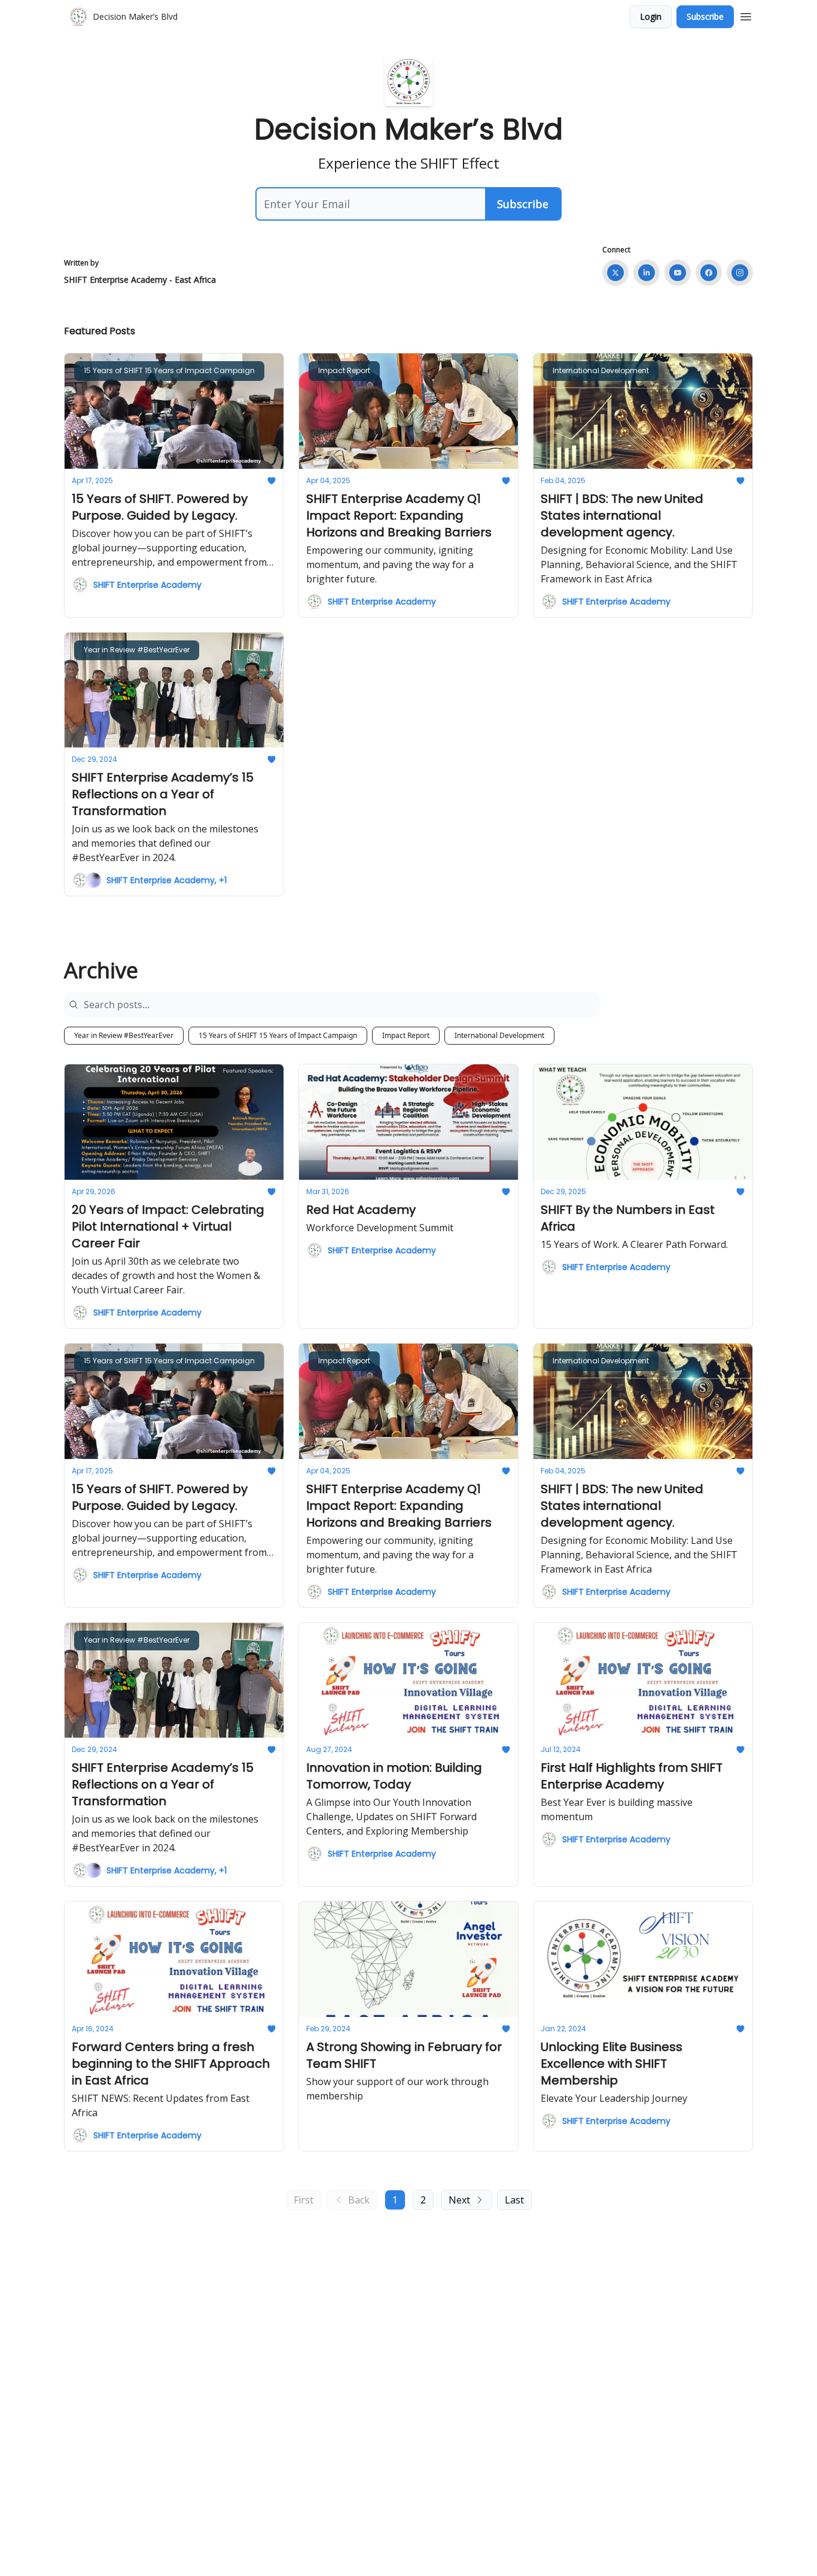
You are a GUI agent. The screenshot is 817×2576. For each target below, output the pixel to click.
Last (514, 2200)
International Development (499, 1035)
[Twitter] (615, 273)
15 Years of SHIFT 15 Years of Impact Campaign (278, 1035)
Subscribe (705, 16)
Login (651, 16)
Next (459, 2200)
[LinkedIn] (647, 273)
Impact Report (406, 1035)
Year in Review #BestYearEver (124, 1035)
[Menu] (746, 15)
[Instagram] (740, 273)
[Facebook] (709, 273)
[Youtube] (678, 273)
